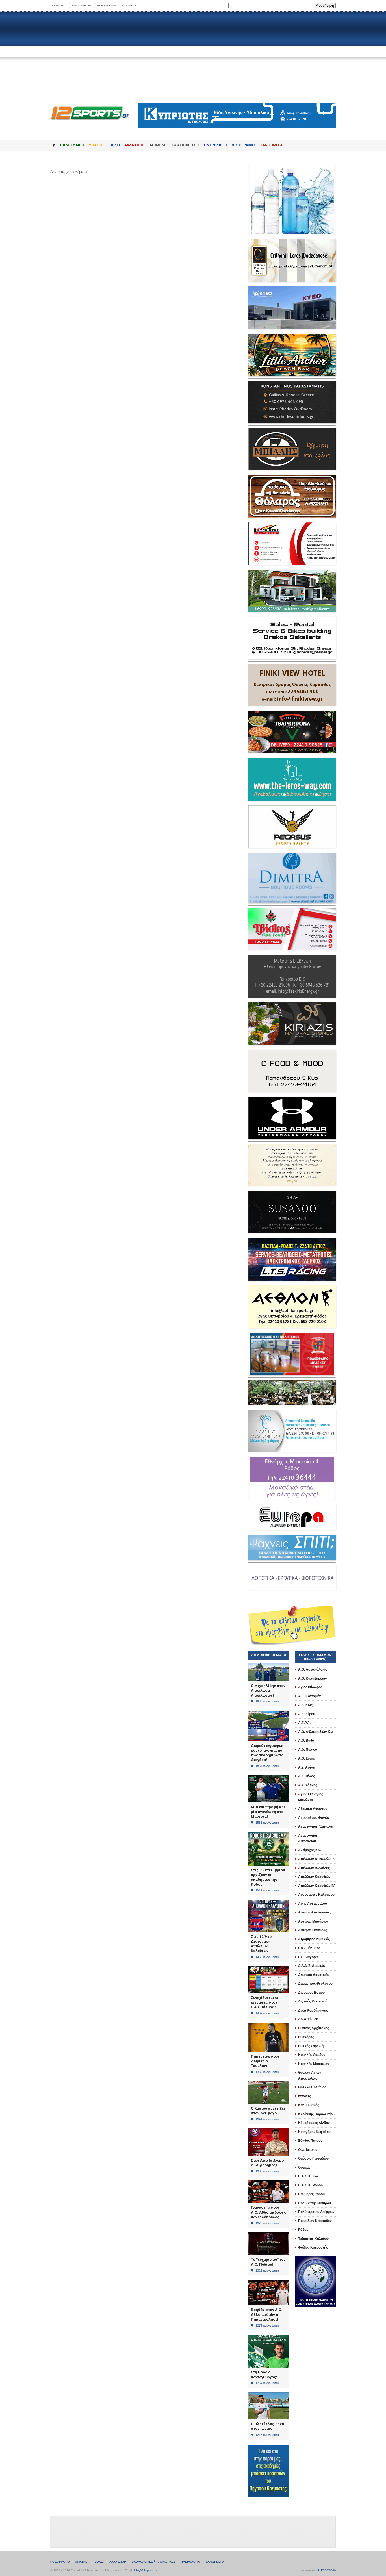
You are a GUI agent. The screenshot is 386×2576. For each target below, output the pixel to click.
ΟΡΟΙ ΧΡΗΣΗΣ (82, 6)
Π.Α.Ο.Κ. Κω (308, 2176)
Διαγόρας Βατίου (311, 1993)
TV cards (129, 6)
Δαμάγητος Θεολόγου (315, 1984)
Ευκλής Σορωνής (312, 2046)
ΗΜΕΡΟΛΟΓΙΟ (215, 145)
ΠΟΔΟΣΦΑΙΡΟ (72, 145)
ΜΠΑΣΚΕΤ (97, 145)
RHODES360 (327, 2570)
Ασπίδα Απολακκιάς (314, 1912)
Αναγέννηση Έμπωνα (316, 1826)
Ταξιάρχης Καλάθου (313, 2239)
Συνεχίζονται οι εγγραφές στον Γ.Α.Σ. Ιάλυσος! (265, 2002)
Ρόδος (303, 2230)
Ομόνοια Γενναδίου (313, 2158)
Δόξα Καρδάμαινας (313, 2010)
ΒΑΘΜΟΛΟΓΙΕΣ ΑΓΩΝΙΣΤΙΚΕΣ (153, 2562)
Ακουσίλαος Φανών (314, 1818)
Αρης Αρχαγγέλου (313, 1904)
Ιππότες (304, 2096)
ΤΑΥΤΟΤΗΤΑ (58, 6)
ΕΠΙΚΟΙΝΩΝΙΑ (107, 6)
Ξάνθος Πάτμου (310, 2141)
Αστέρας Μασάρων (313, 1921)
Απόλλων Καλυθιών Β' (316, 1886)
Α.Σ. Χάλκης (308, 1785)
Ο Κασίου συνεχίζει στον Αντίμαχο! (268, 2111)
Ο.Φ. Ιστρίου (308, 2150)
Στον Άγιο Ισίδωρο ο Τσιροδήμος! (267, 2163)
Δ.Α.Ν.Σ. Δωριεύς (312, 1966)
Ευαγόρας (306, 2037)
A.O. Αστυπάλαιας (313, 1669)
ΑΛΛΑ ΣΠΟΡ (134, 145)
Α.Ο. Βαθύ (306, 1741)
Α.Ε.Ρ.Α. (304, 1723)
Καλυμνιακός (309, 2105)
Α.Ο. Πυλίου (308, 1750)
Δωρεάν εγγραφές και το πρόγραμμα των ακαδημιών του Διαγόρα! (268, 1753)
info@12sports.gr (146, 2570)
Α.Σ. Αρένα (307, 1767)
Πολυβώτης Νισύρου (315, 2203)
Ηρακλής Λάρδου (312, 2055)
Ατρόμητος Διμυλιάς (314, 1939)
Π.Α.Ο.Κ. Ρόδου (310, 2185)
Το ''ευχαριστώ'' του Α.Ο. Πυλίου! (268, 2262)
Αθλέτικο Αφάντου (313, 1809)
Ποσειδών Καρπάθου (315, 2221)
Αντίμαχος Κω (309, 1850)
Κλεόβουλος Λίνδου (314, 2123)
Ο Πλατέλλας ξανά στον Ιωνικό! (267, 2426)
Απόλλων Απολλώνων (317, 1859)
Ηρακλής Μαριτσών (314, 2064)
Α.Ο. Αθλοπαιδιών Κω (316, 1732)
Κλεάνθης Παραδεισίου (316, 2114)
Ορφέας (304, 2167)
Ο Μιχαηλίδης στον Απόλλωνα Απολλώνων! (268, 1690)
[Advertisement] (193, 57)
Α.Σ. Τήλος (306, 1776)
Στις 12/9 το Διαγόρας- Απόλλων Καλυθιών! (261, 1944)
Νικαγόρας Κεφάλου (314, 2132)
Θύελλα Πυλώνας (312, 2087)
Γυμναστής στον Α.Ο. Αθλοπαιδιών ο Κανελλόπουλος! (269, 2212)
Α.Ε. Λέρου (307, 1714)
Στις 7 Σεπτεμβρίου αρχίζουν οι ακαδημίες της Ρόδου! (268, 1877)
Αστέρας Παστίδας (313, 1930)
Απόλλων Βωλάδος (314, 1868)
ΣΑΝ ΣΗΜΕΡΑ (272, 145)
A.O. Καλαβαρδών (313, 1678)
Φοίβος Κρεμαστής (313, 2247)
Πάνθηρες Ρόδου (311, 2194)
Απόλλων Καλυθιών (314, 1877)
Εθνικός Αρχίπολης (314, 2028)
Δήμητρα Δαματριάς (314, 1975)
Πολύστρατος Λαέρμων (316, 2212)
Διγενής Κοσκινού (313, 2001)
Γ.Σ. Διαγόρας (309, 1957)
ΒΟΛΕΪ (115, 145)
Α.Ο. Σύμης (307, 1758)
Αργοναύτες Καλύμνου (316, 1895)
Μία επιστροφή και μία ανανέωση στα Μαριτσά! (268, 1812)
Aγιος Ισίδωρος (310, 1687)
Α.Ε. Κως (305, 1705)
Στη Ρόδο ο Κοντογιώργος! (264, 2375)
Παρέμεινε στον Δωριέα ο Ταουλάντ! (265, 2061)
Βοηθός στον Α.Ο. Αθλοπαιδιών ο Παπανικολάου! (267, 2314)
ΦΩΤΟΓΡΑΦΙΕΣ (244, 145)
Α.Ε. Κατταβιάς (310, 1696)
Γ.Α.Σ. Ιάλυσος (309, 1948)
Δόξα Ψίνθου (308, 2019)
